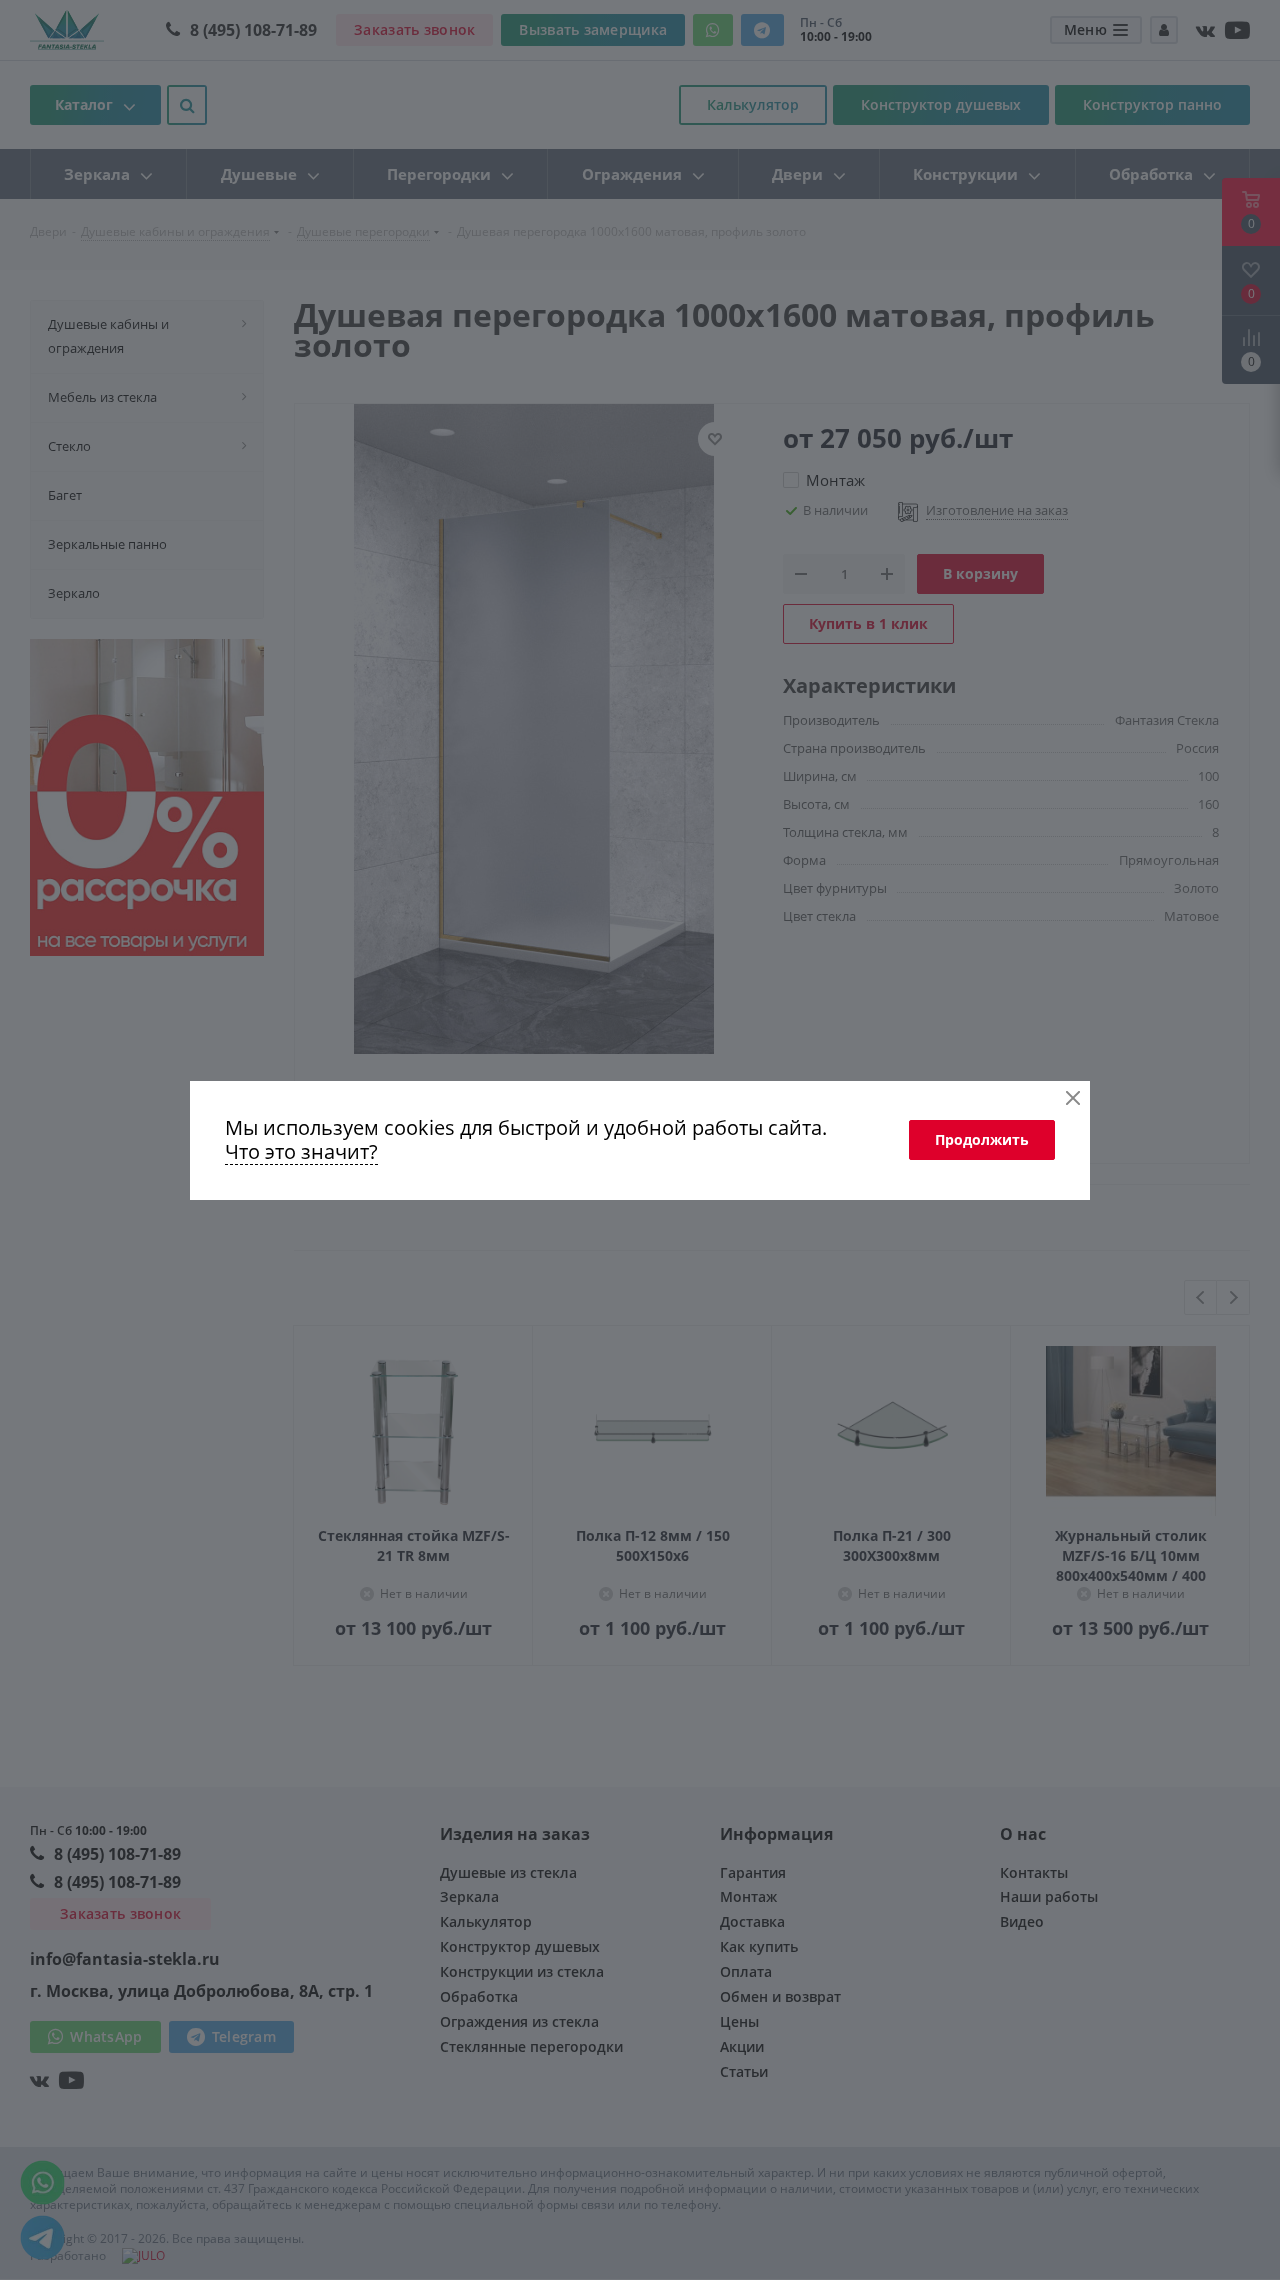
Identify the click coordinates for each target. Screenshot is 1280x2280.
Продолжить (982, 1139)
